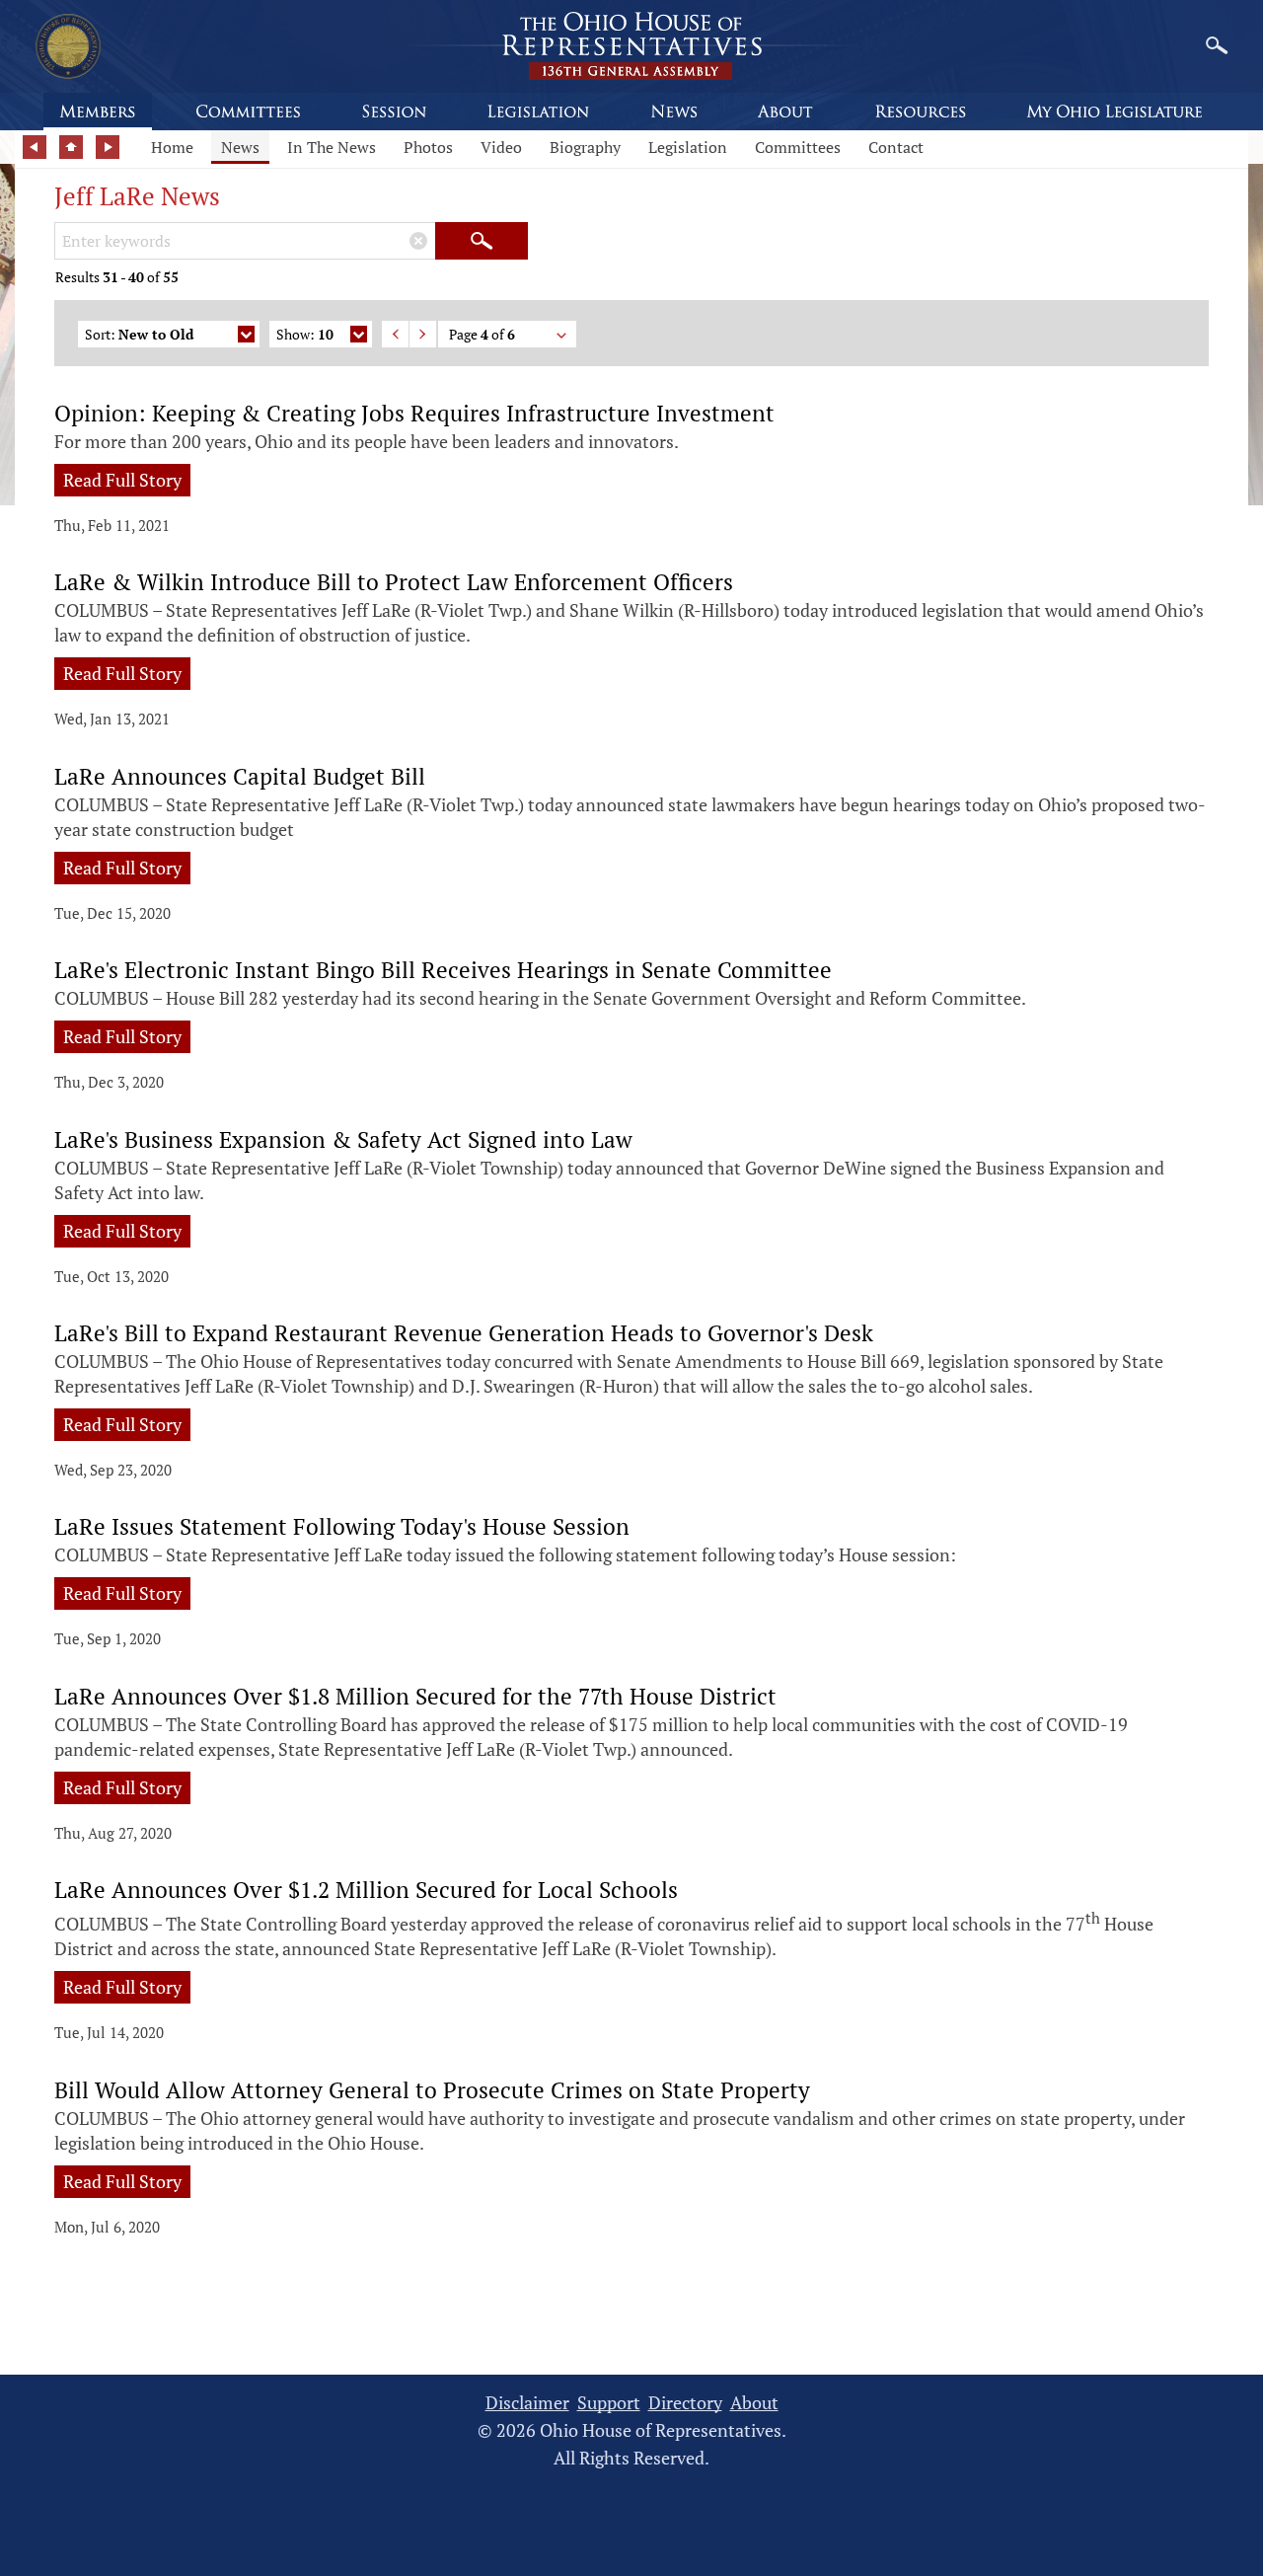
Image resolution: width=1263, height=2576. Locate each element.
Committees (798, 147)
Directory (685, 2403)
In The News (332, 147)
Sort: (139, 334)
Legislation (688, 147)
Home (172, 147)
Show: (305, 334)
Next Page (423, 334)
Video (501, 147)
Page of (482, 334)
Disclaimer (527, 2403)
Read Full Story (122, 480)
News (240, 147)
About (754, 2403)
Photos (428, 147)
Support (609, 2403)
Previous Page (395, 334)
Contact (896, 147)
